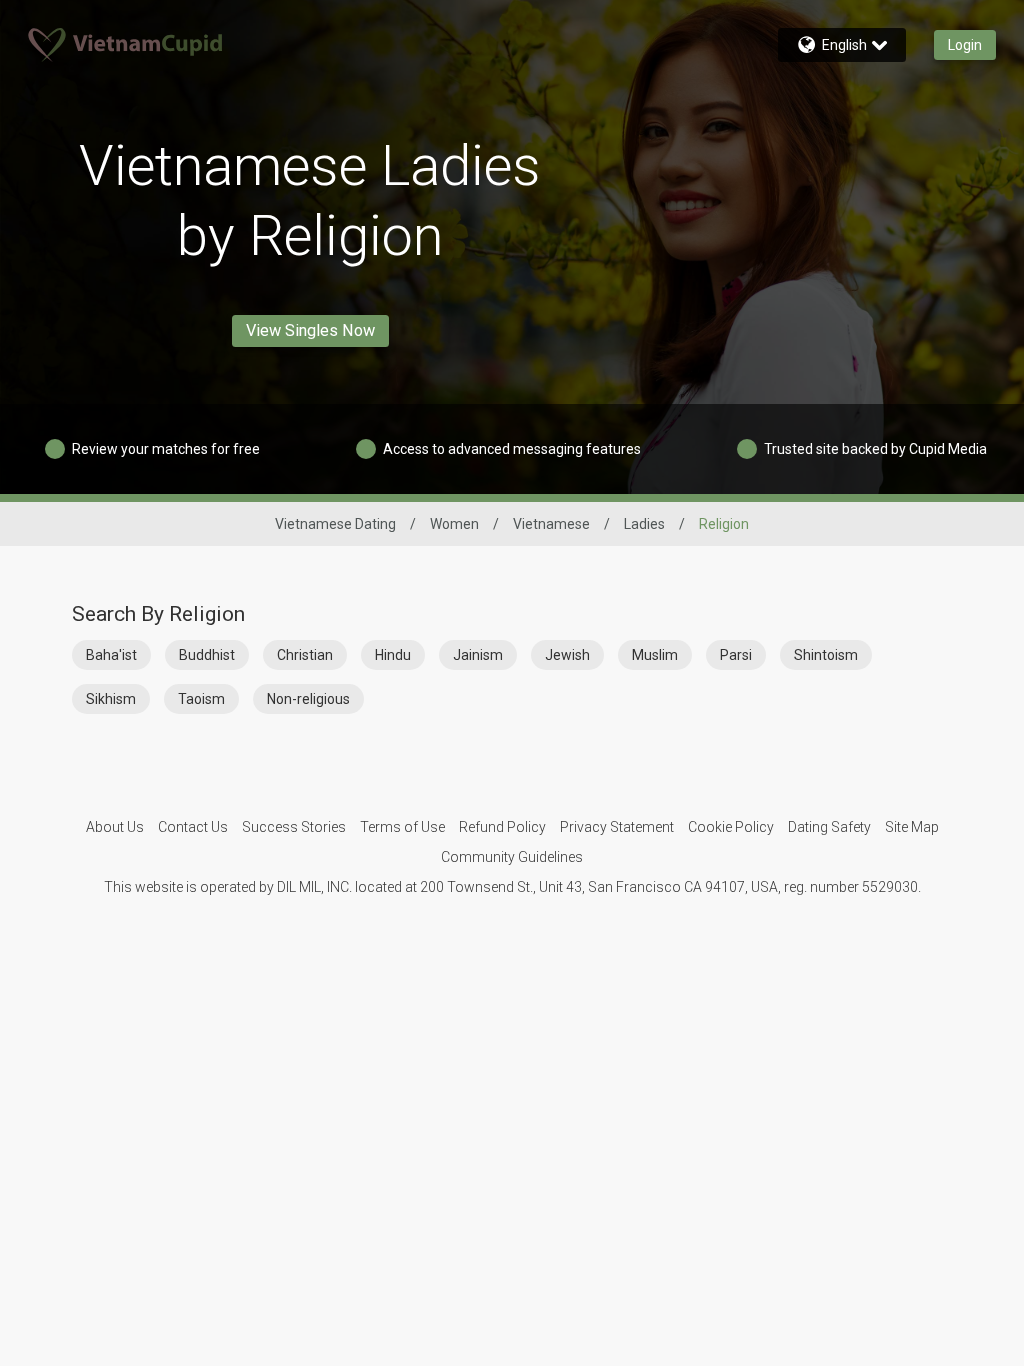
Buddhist (207, 655)
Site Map (912, 827)
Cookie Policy (731, 827)
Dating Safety (829, 827)
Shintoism (826, 655)
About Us (115, 827)
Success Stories (294, 827)
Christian (305, 655)
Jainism (478, 655)
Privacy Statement (617, 827)
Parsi (736, 655)
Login (965, 45)
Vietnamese (551, 524)
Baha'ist (111, 655)
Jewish (567, 655)
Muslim (655, 655)
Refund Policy (502, 827)
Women (454, 524)
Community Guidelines (512, 857)
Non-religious (308, 699)
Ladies (644, 524)
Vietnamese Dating (335, 524)
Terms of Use (402, 827)
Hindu (393, 655)
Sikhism (111, 699)
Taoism (201, 699)
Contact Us (193, 827)
